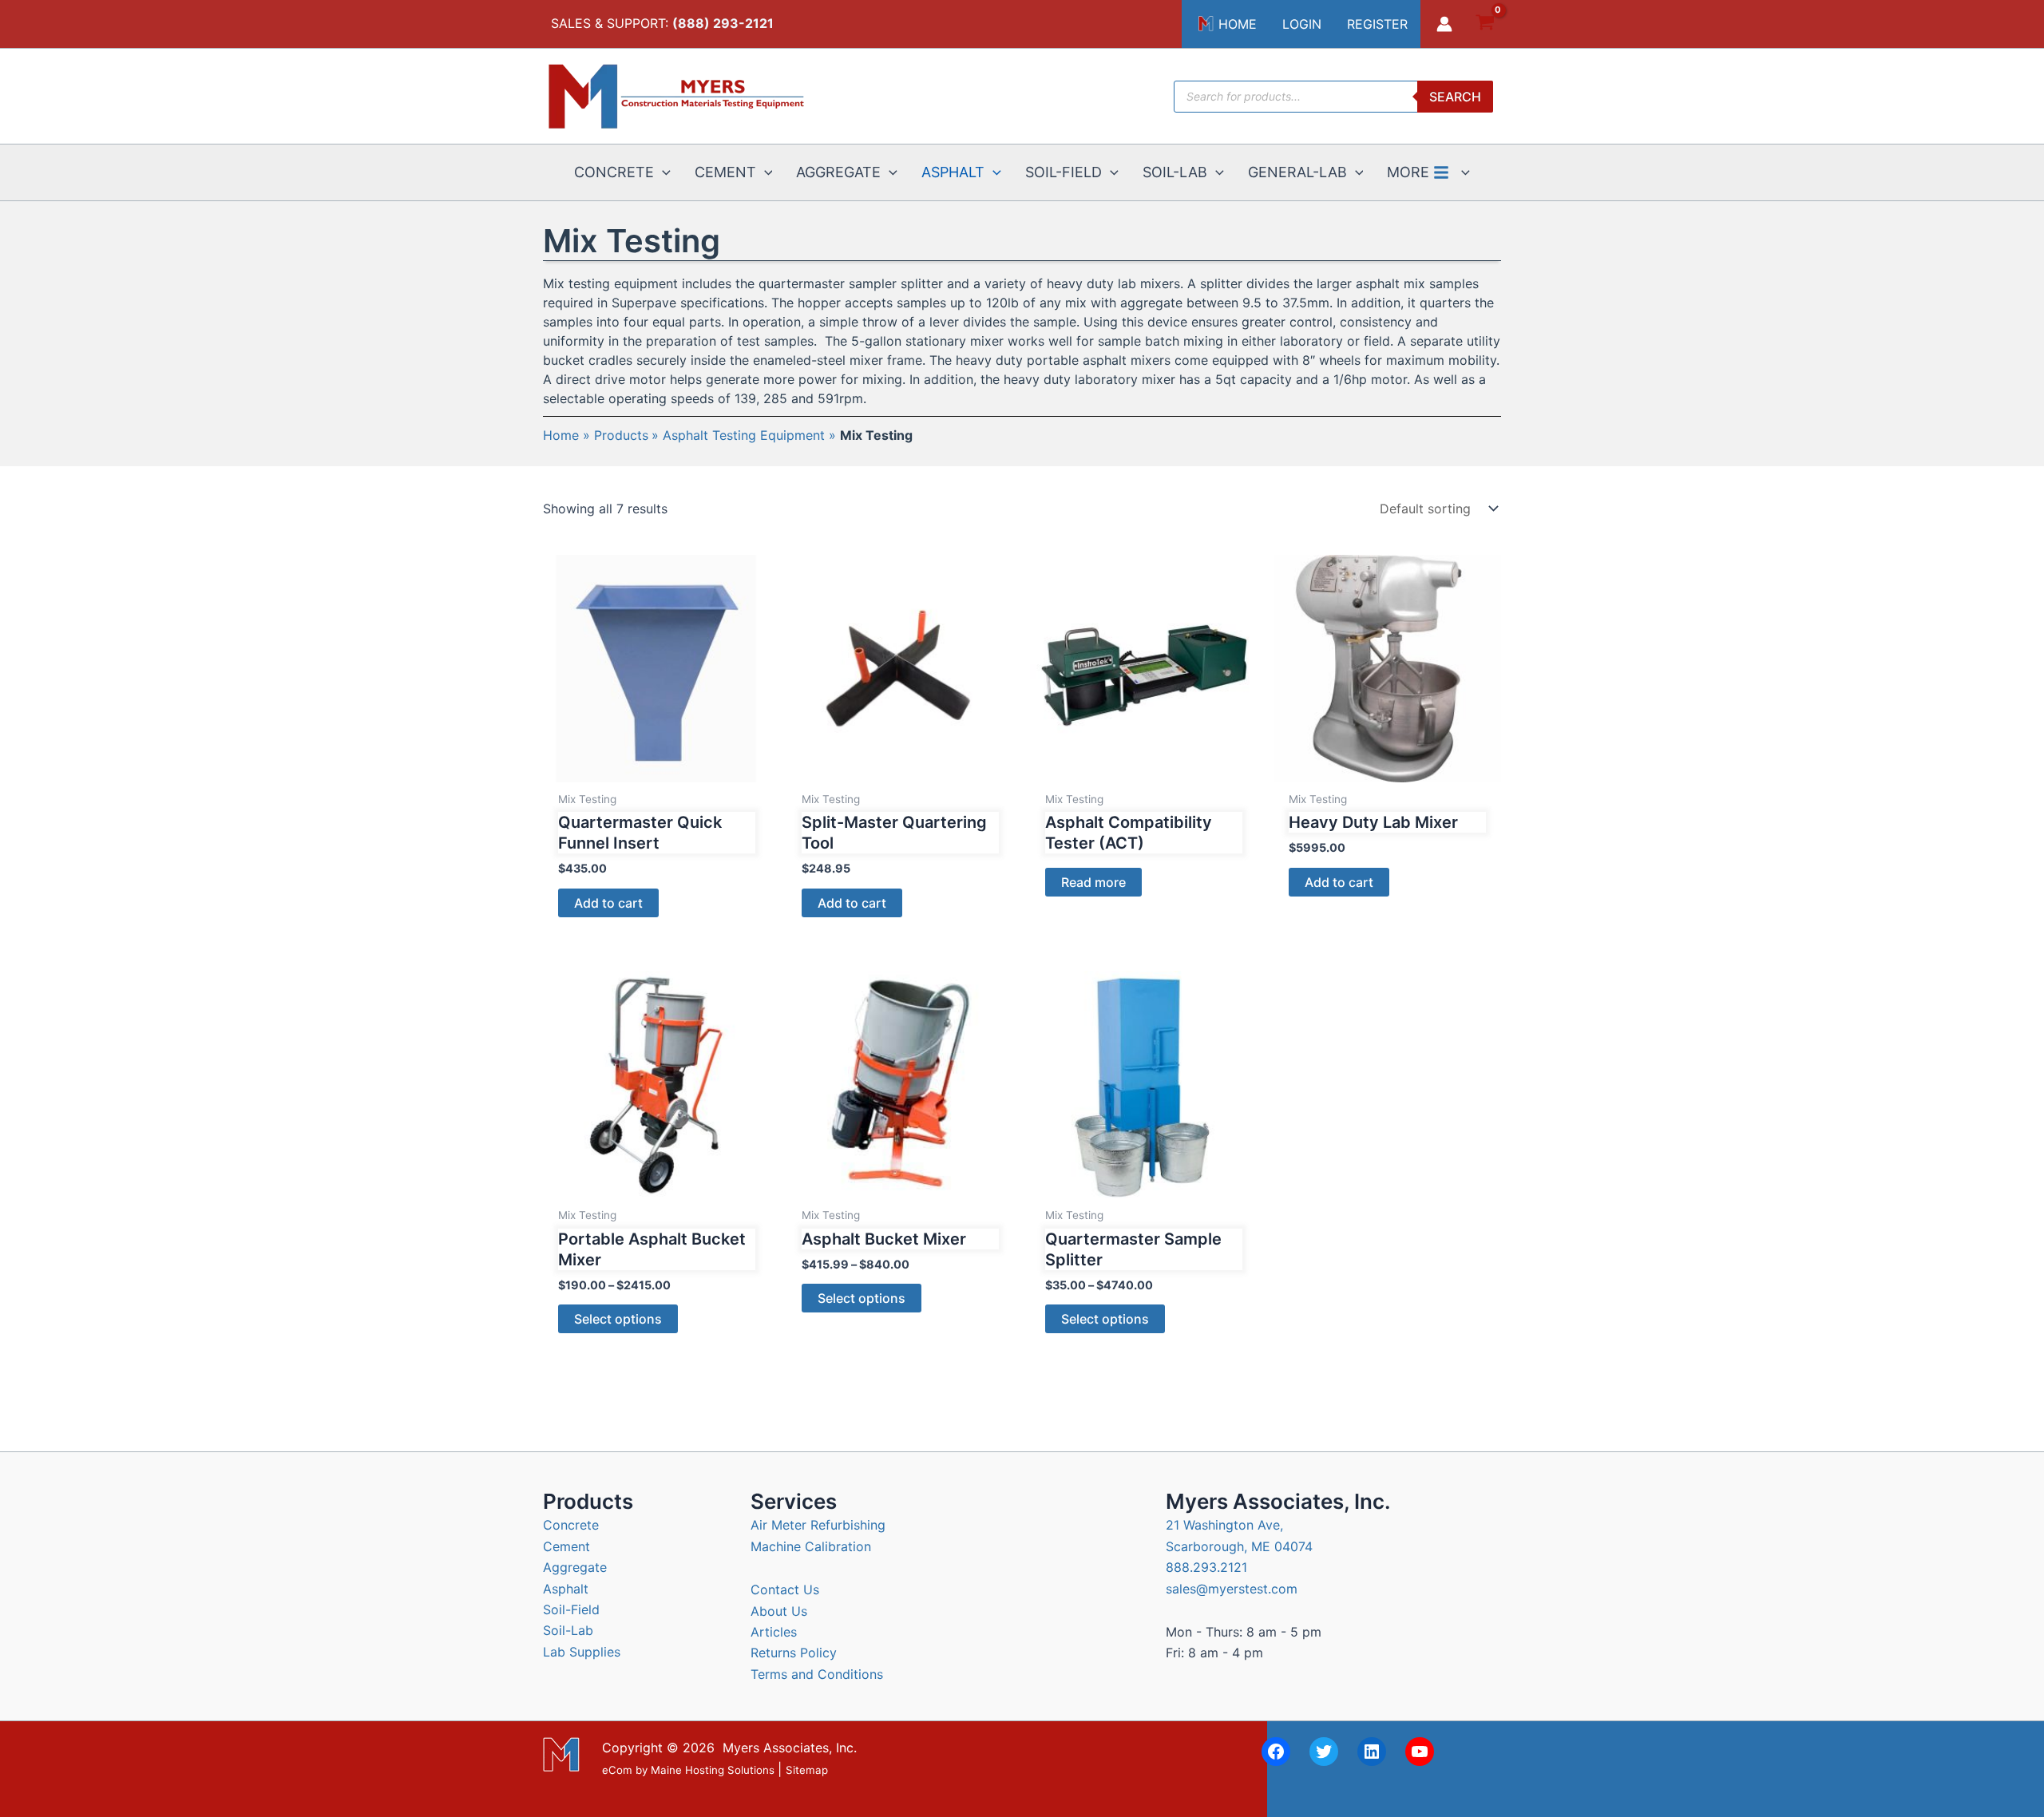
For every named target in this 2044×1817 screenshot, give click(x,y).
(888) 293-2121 (723, 23)
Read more (1093, 882)
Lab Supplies (582, 1652)
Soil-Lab (568, 1630)
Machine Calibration (811, 1546)
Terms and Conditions (817, 1674)
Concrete (571, 1525)
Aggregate (575, 1567)
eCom (617, 1770)
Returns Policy (794, 1653)
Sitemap (807, 1770)
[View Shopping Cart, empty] (1485, 24)
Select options (618, 1319)
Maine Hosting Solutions (713, 1770)
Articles (774, 1632)
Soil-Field (571, 1609)
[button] (662, 172)
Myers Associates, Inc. (790, 1748)
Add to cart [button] (608, 903)
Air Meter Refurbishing (818, 1525)
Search (1455, 97)
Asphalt (566, 1589)
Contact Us (785, 1589)
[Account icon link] (1444, 24)
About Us (779, 1611)
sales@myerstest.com (1232, 1589)
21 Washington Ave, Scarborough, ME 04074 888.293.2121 (1239, 1546)
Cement (566, 1546)
